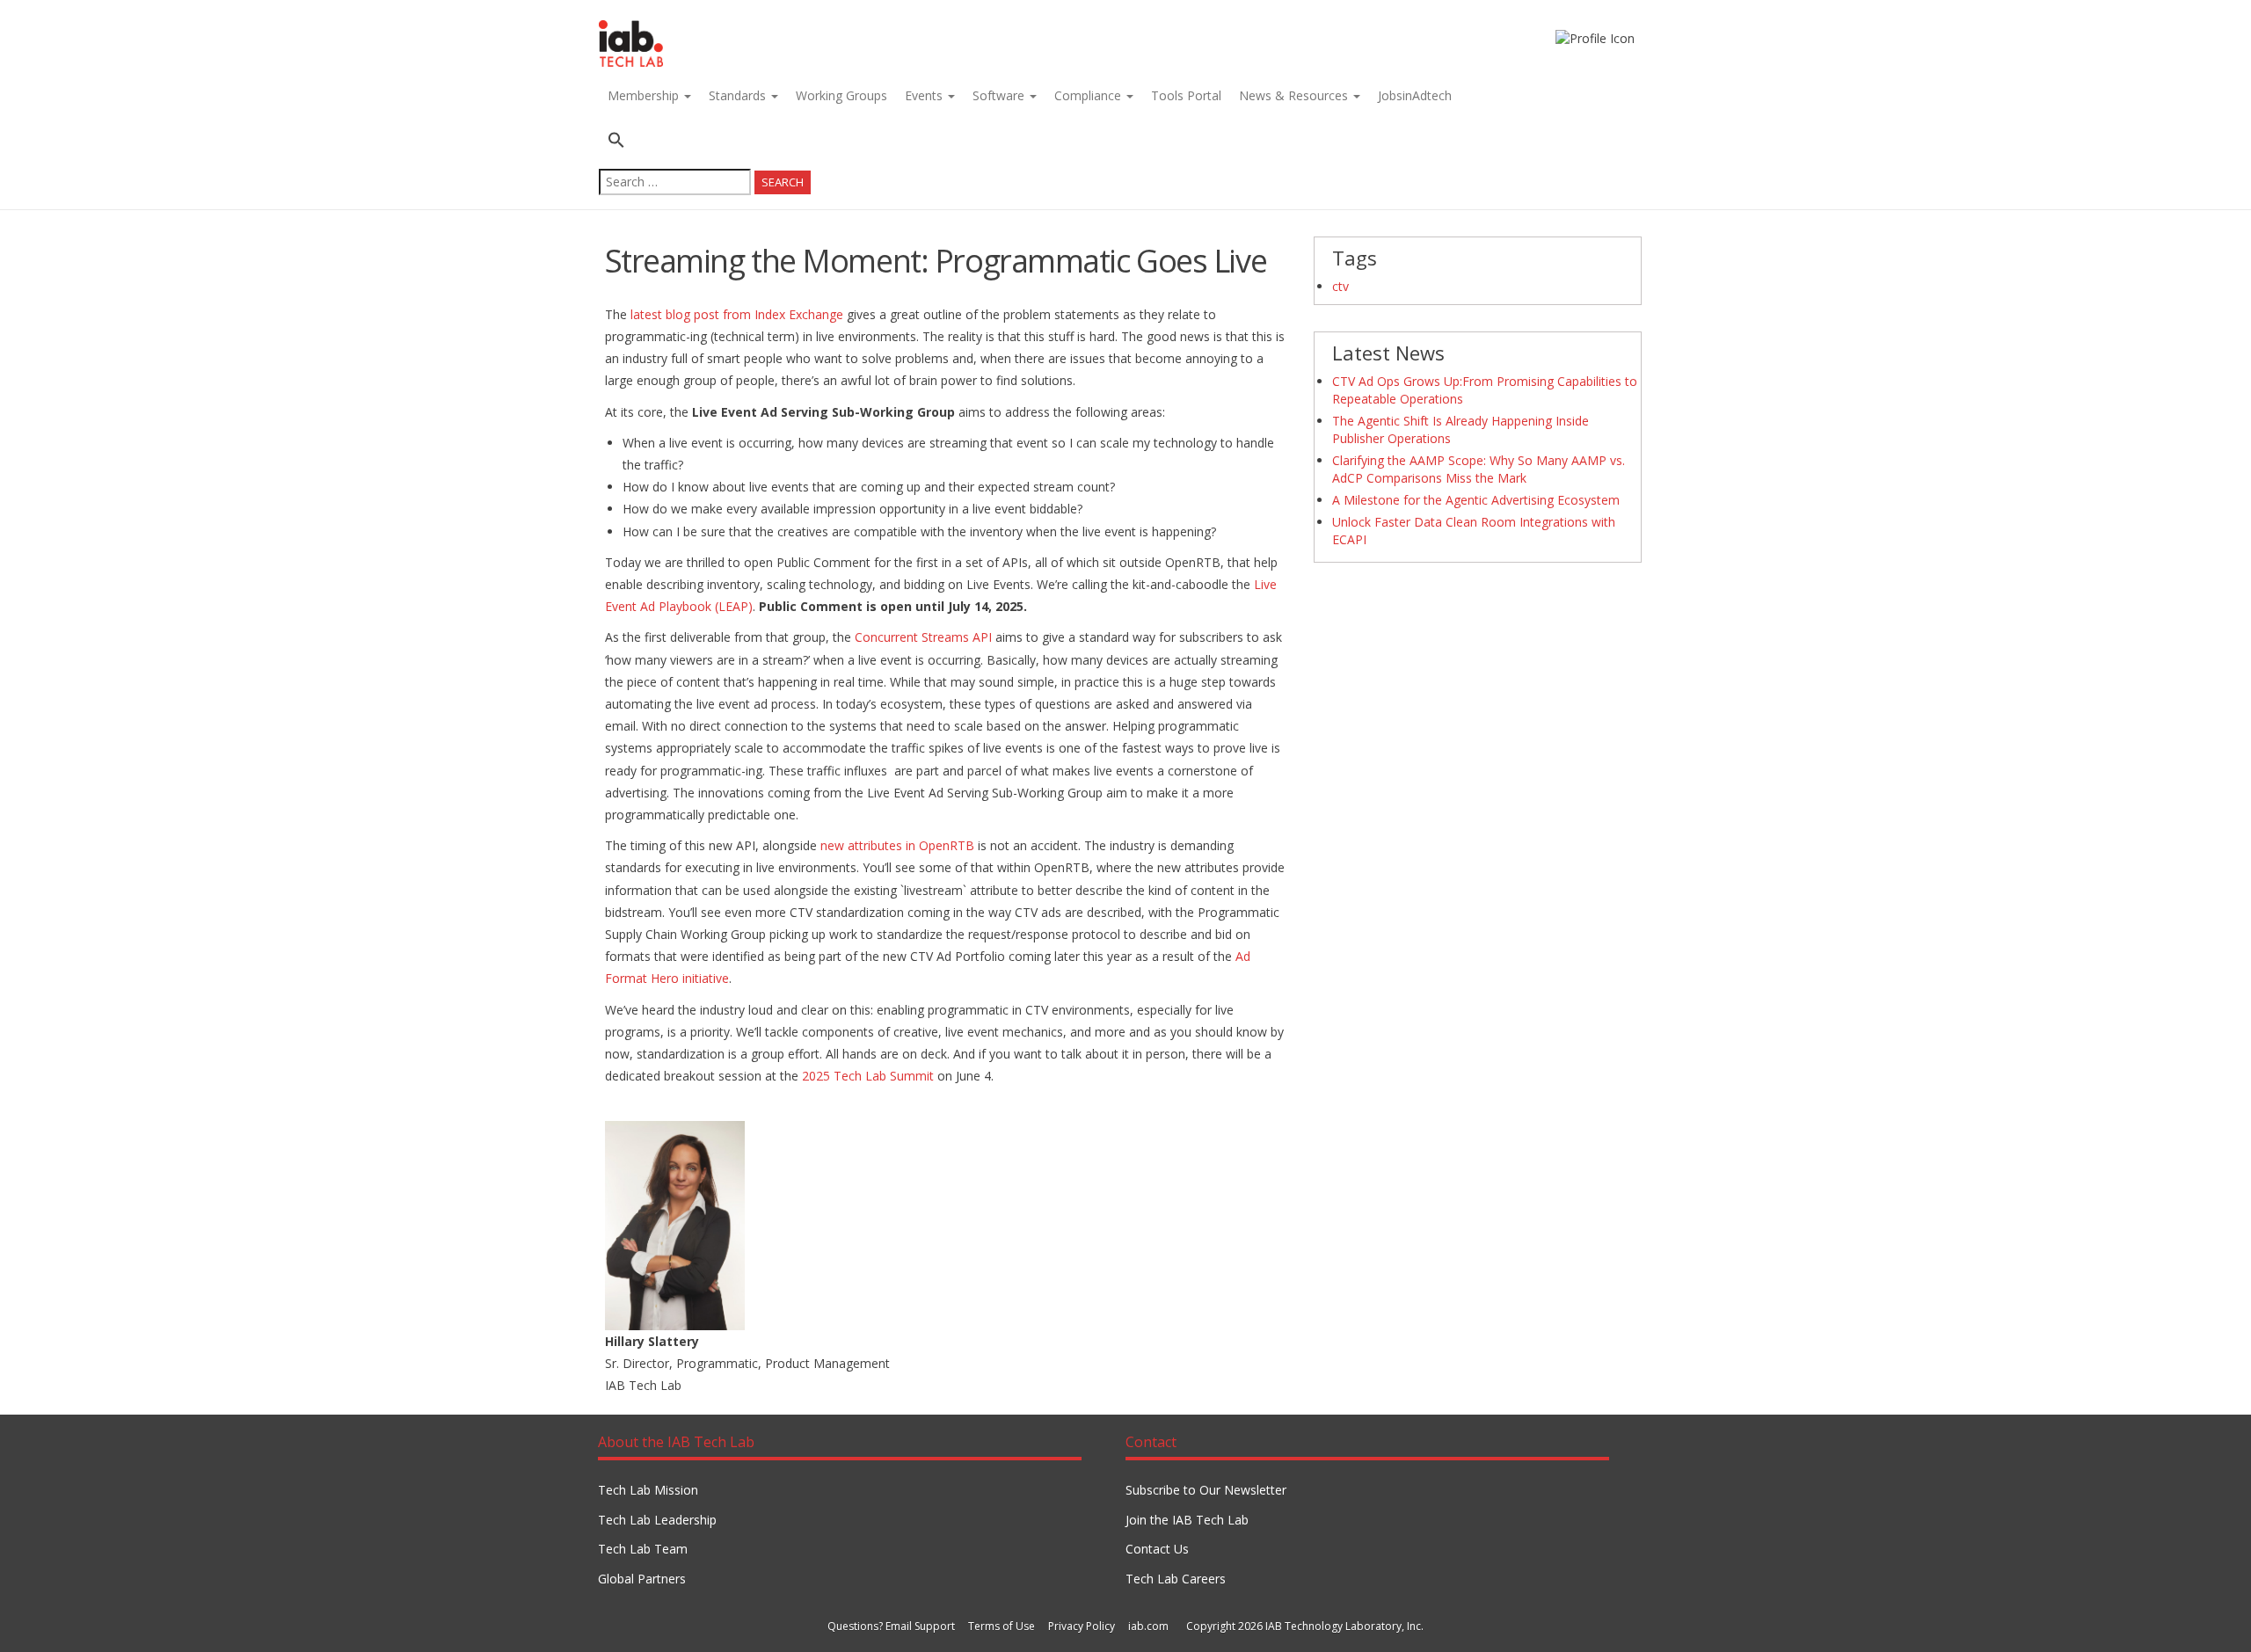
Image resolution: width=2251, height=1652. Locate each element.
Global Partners (642, 1579)
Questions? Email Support (891, 1626)
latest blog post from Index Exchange (737, 314)
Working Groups (841, 95)
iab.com (1148, 1626)
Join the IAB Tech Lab (1187, 1520)
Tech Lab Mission (648, 1490)
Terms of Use (1002, 1626)
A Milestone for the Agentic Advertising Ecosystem (1476, 500)
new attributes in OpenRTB (897, 845)
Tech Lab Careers (1176, 1579)
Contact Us (1157, 1549)
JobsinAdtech (1415, 95)
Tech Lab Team (643, 1549)
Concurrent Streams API (925, 637)
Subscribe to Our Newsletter (1206, 1490)
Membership (645, 95)
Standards (739, 95)
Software (1000, 95)
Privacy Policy (1082, 1626)
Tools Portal (1186, 95)
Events (925, 95)
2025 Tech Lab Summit (868, 1076)
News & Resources (1295, 95)
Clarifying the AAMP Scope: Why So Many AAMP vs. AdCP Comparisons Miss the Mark (1479, 469)
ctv (1340, 286)
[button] (705, 142)
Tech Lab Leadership (657, 1520)
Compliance (1089, 95)
